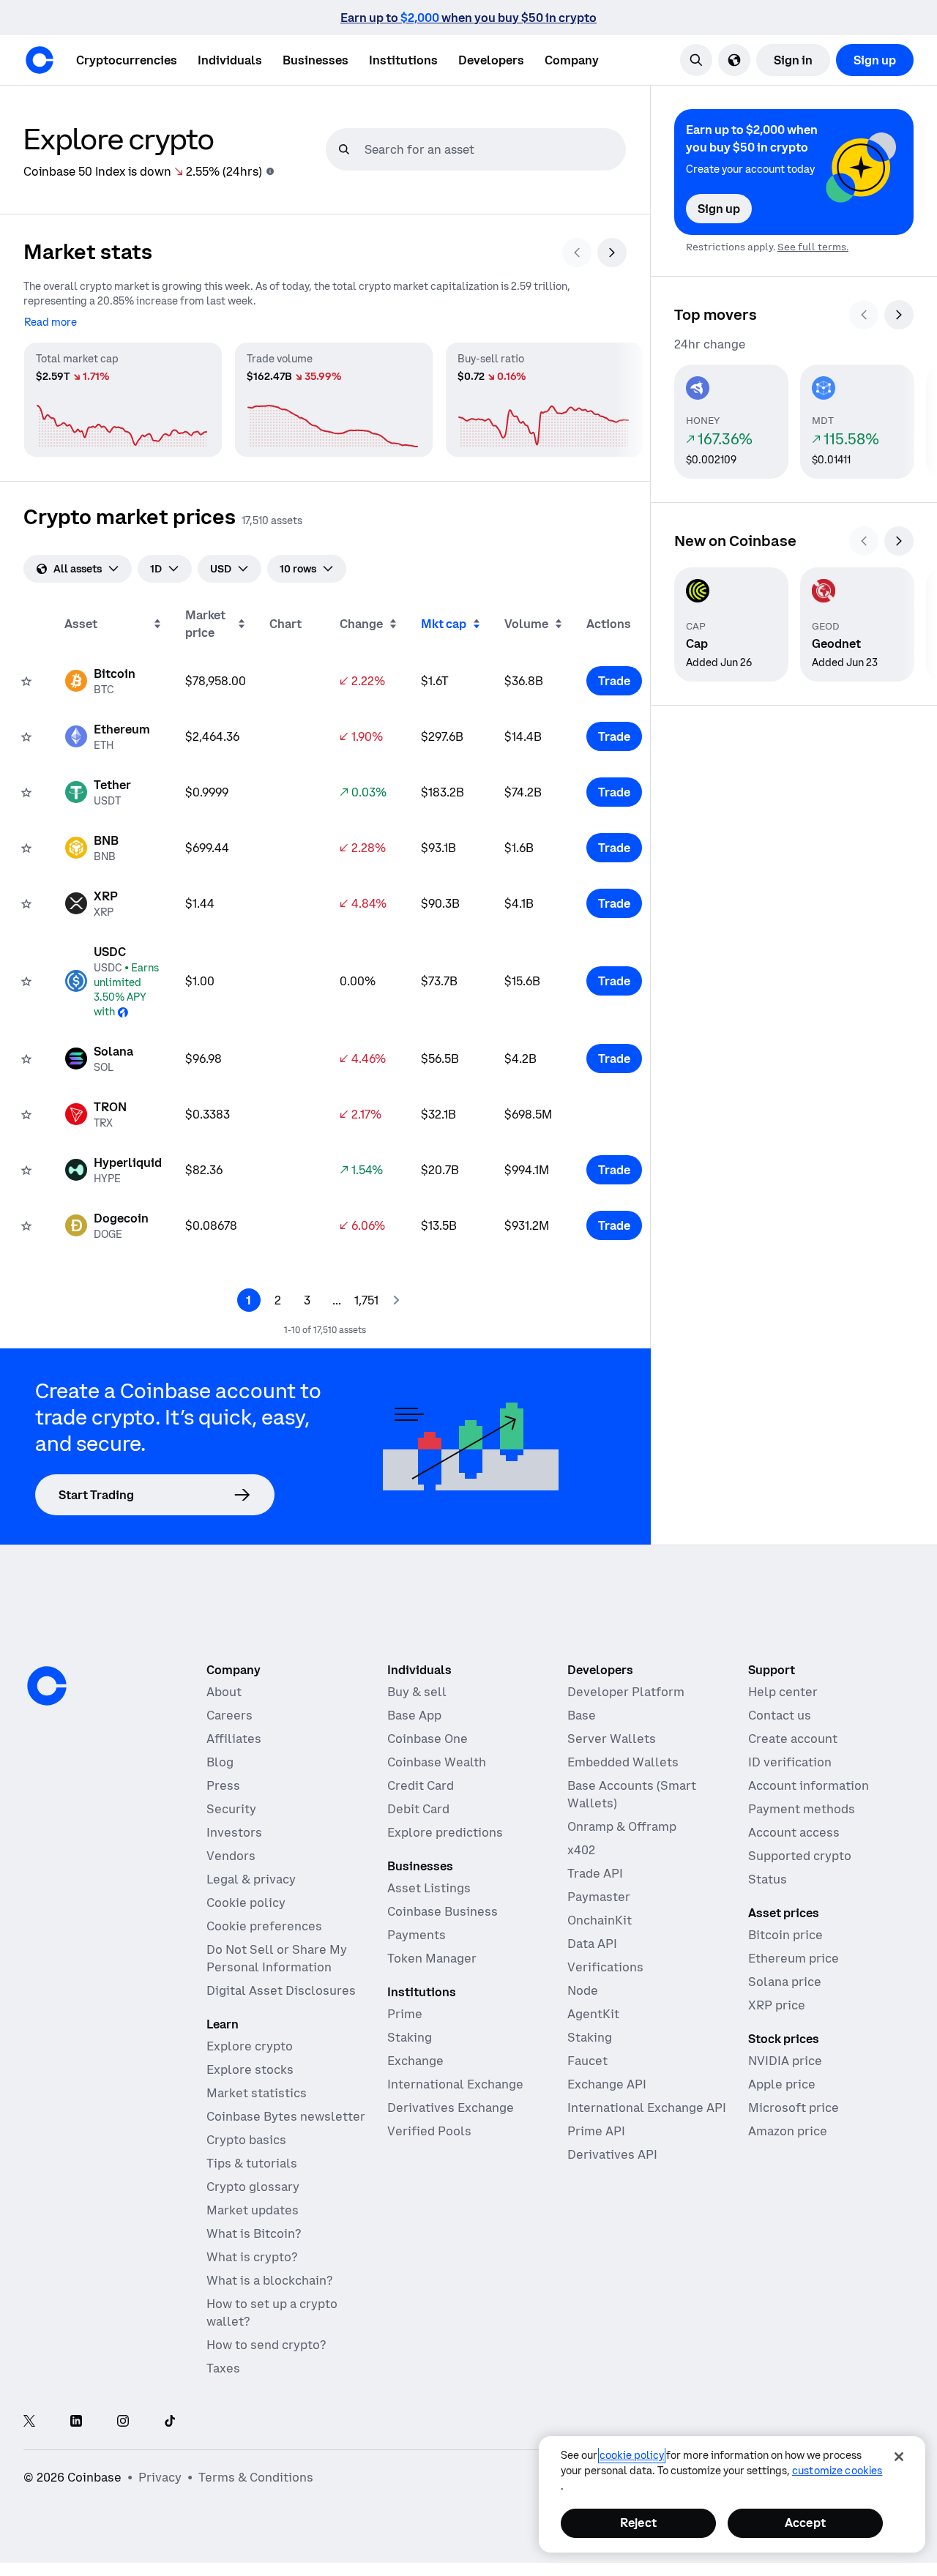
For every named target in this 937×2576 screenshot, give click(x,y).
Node (583, 1990)
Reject (638, 2523)
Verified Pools (429, 2131)
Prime (405, 2014)
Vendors (231, 1856)
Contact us (780, 1715)
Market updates (253, 2210)
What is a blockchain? (269, 2280)
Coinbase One (428, 1739)
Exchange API (607, 2084)
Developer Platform (626, 1692)
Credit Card (421, 1785)
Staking (410, 2037)
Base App (414, 1715)
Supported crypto (800, 1856)
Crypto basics (246, 2140)
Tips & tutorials (252, 2163)
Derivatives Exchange (451, 2108)
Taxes (223, 2368)
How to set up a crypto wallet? (272, 2312)
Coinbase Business (443, 1911)
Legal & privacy (251, 1879)
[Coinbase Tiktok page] (170, 2422)
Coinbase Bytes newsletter (286, 2116)
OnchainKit (600, 1920)
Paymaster (599, 1897)
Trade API (595, 1873)
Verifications (605, 1967)
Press (223, 1785)
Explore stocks (250, 2069)
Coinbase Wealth (437, 1762)
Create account (793, 1739)
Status (768, 1879)
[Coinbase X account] (29, 2422)
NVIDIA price (785, 2061)
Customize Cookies (837, 2471)
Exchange (415, 2061)
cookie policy (632, 2455)
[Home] (40, 60)
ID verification (790, 1762)
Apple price (782, 2084)
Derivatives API (612, 2154)
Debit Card (418, 1809)
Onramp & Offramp (622, 1826)
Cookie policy (246, 1903)
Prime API (596, 2131)
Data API (592, 1944)
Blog (220, 1762)
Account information (809, 1785)
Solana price (785, 1982)
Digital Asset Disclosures (281, 1990)
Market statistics (257, 2093)
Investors (234, 1832)
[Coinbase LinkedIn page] (76, 2422)
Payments (417, 1935)
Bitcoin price (785, 1935)
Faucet (587, 2061)
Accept (805, 2523)
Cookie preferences (264, 1926)
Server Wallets (612, 1739)
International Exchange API (647, 2108)
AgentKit (593, 2014)
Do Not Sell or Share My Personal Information (277, 1958)
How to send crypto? (266, 2345)
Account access (794, 1832)
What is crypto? (252, 2257)
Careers (229, 1715)
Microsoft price (794, 2108)
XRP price (777, 2005)
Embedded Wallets (623, 1762)
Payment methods (802, 1809)
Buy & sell (417, 1692)
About (224, 1692)
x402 (581, 1850)
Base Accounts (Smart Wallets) (632, 1794)
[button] (230, 60)
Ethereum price (794, 1958)
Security (231, 1809)
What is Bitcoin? (254, 2233)
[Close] (899, 2457)
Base (582, 1715)
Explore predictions (445, 1832)
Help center (783, 1692)
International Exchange (455, 2084)
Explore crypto (250, 2046)
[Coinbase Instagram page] (123, 2422)
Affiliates (234, 1739)
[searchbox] (493, 149)
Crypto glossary (253, 2187)
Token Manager (432, 1958)
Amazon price (788, 2131)
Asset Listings (429, 1888)
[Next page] (396, 1300)
